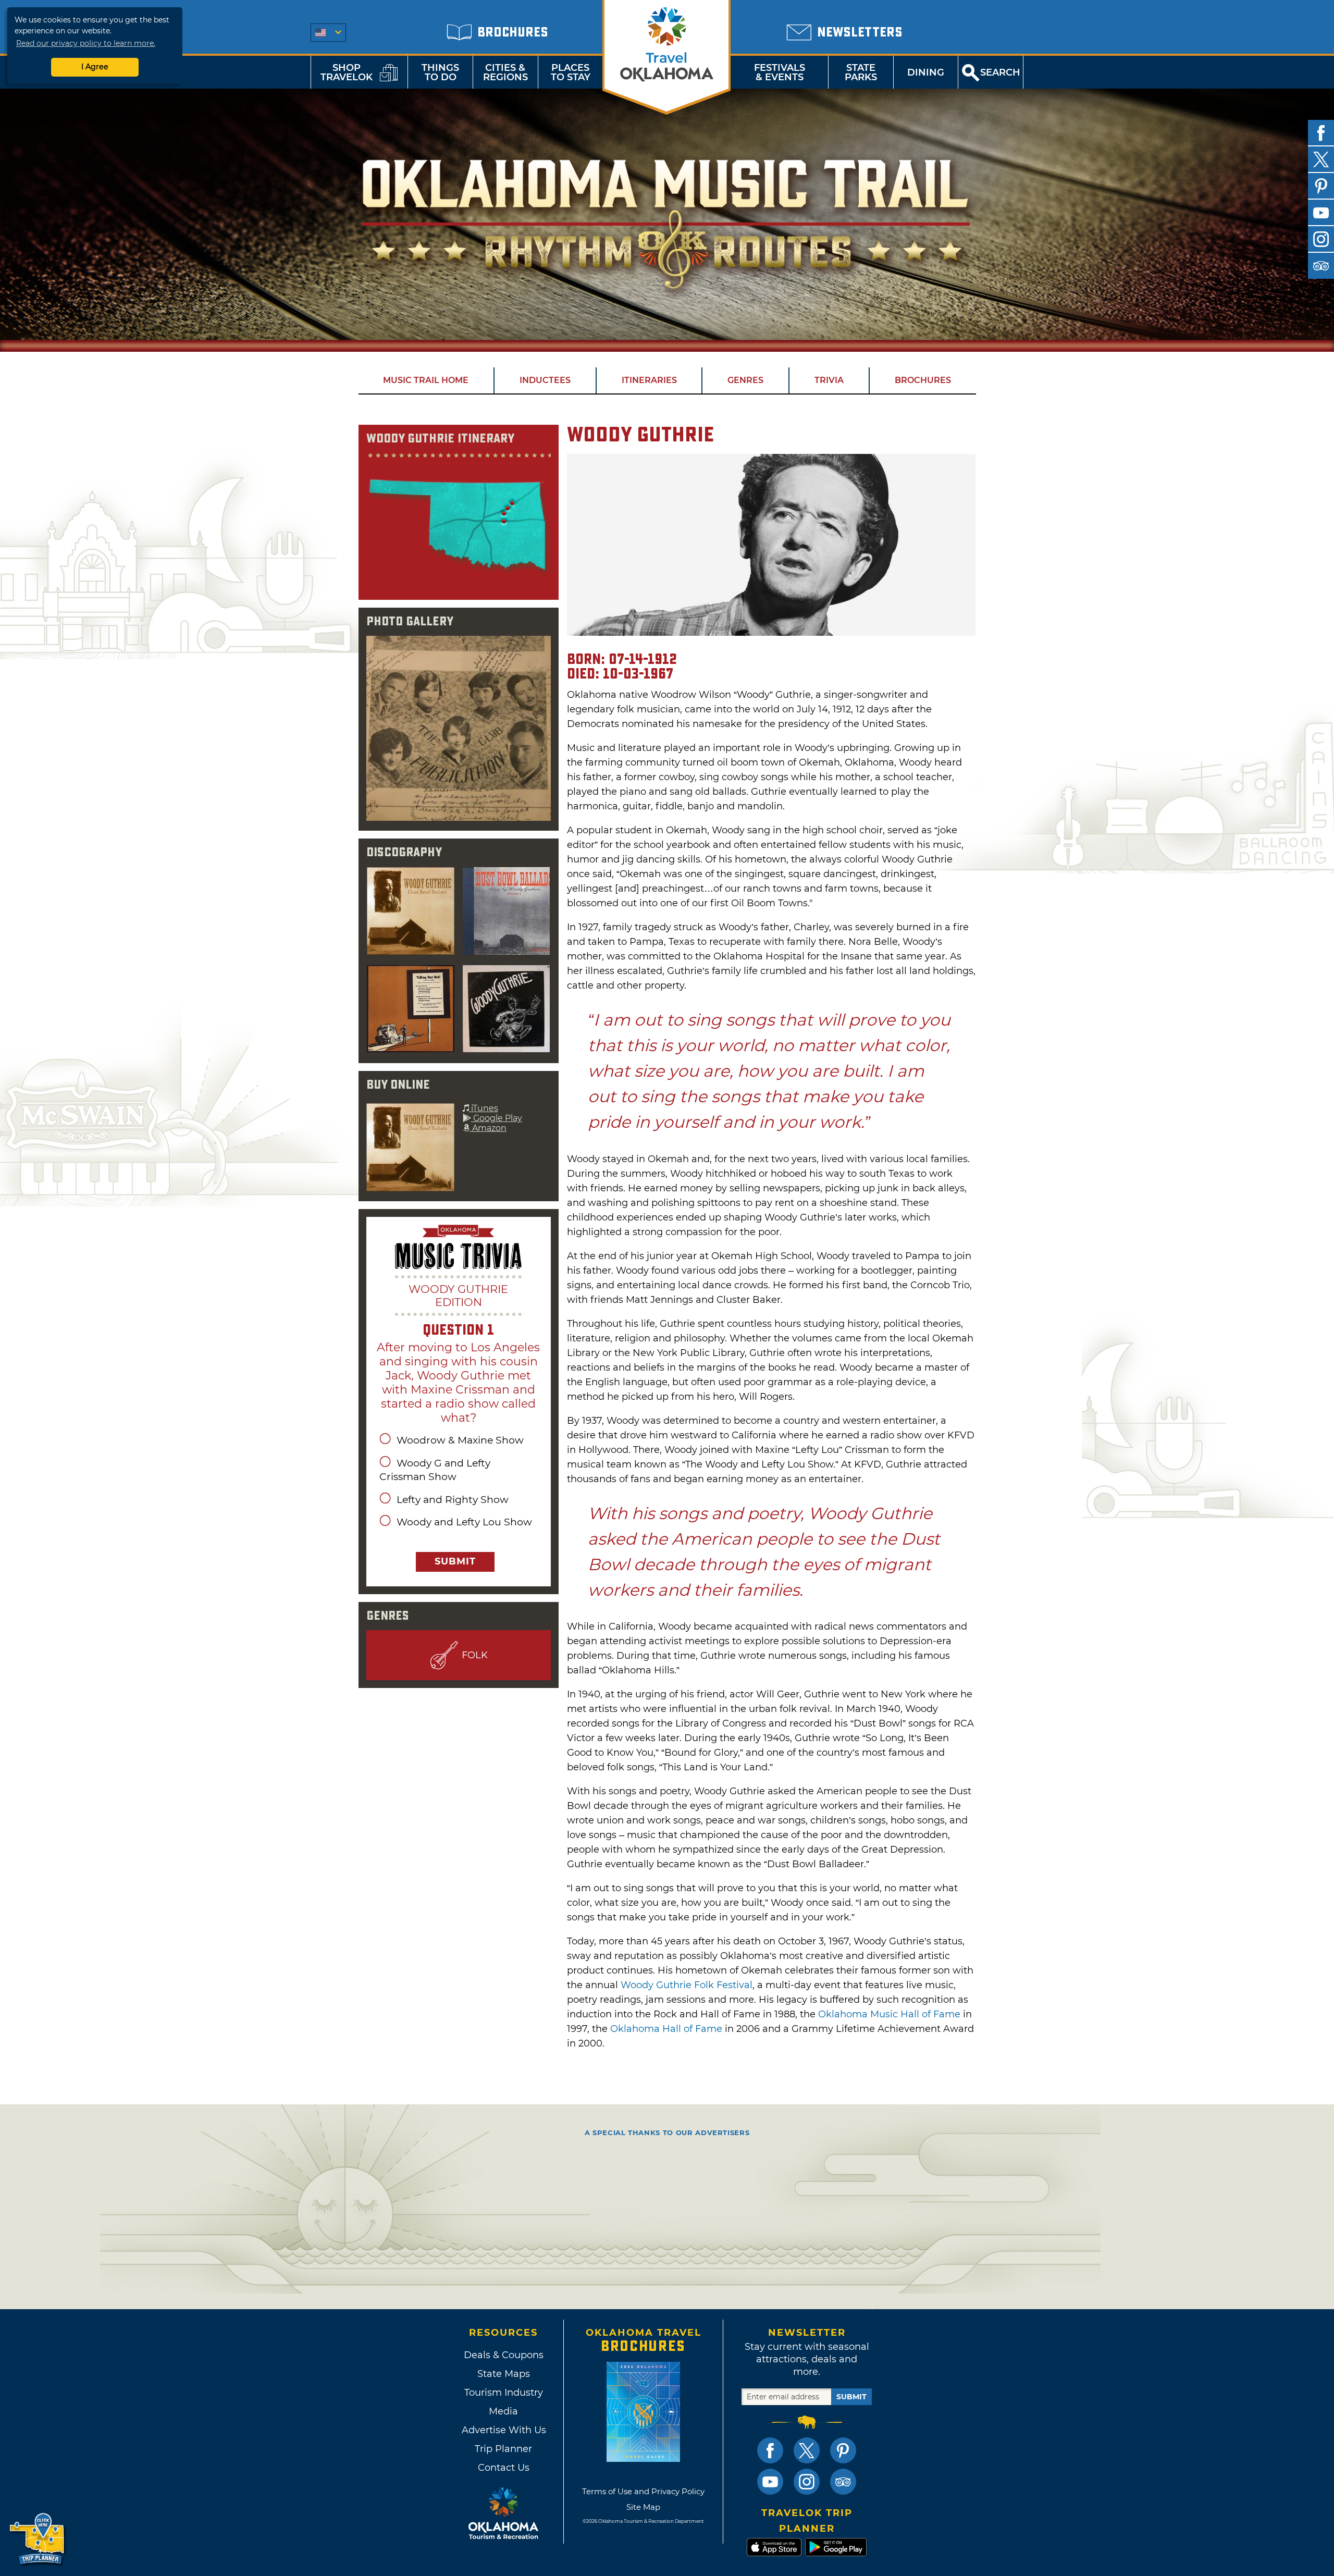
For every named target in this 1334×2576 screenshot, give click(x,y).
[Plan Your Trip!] (38, 2539)
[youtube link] (770, 2482)
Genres (745, 380)
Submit (455, 1561)
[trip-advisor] (1321, 266)
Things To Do (440, 72)
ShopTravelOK (347, 72)
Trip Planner (503, 2449)
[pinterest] (1321, 186)
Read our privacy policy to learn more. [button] (86, 43)
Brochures (923, 380)
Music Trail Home (426, 380)
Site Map (643, 2507)
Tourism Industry (504, 2393)
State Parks (861, 72)
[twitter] (1321, 159)
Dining (926, 72)
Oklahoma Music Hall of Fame (889, 2014)
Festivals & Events (780, 72)
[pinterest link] (843, 2450)
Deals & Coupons (504, 2355)
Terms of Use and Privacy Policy (643, 2491)
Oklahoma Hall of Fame (666, 2029)
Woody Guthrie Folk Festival (687, 1985)
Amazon (488, 1128)
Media (503, 2411)
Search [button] (1000, 72)
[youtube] (1321, 213)
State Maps (504, 2374)
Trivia (829, 380)
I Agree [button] (95, 67)
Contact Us (504, 2468)
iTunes (484, 1108)
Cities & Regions (505, 72)
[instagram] (1321, 239)
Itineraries (649, 380)
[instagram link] (807, 2482)
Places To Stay (571, 72)
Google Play (497, 1118)
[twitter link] (807, 2450)
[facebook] (1321, 133)
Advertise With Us (503, 2430)
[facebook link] (770, 2450)
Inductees (545, 380)
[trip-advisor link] (843, 2482)
